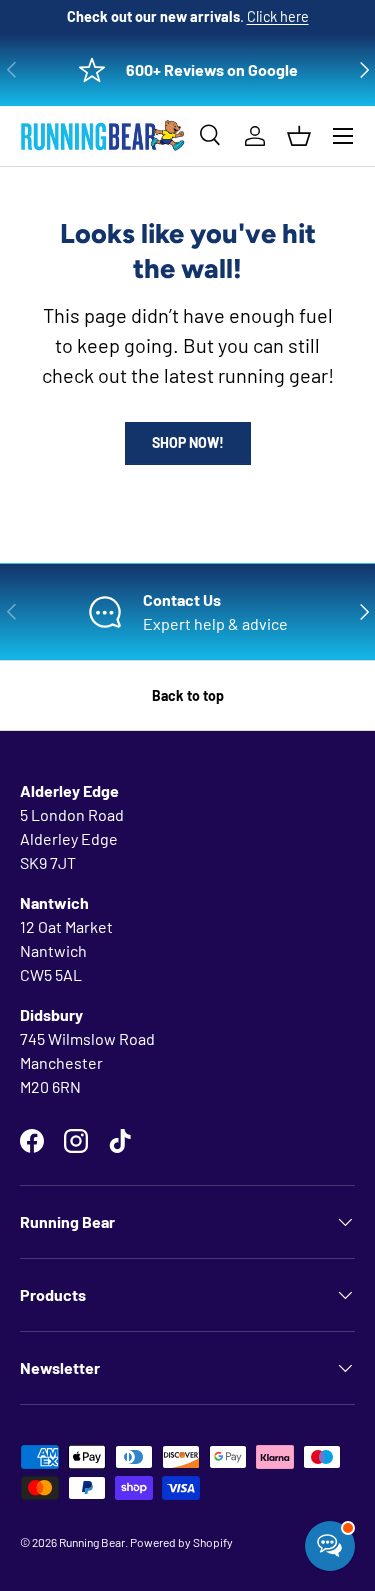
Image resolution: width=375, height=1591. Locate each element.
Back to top (188, 695)
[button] (299, 136)
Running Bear (92, 1542)
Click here (278, 16)
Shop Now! (188, 442)
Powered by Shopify (181, 1542)
